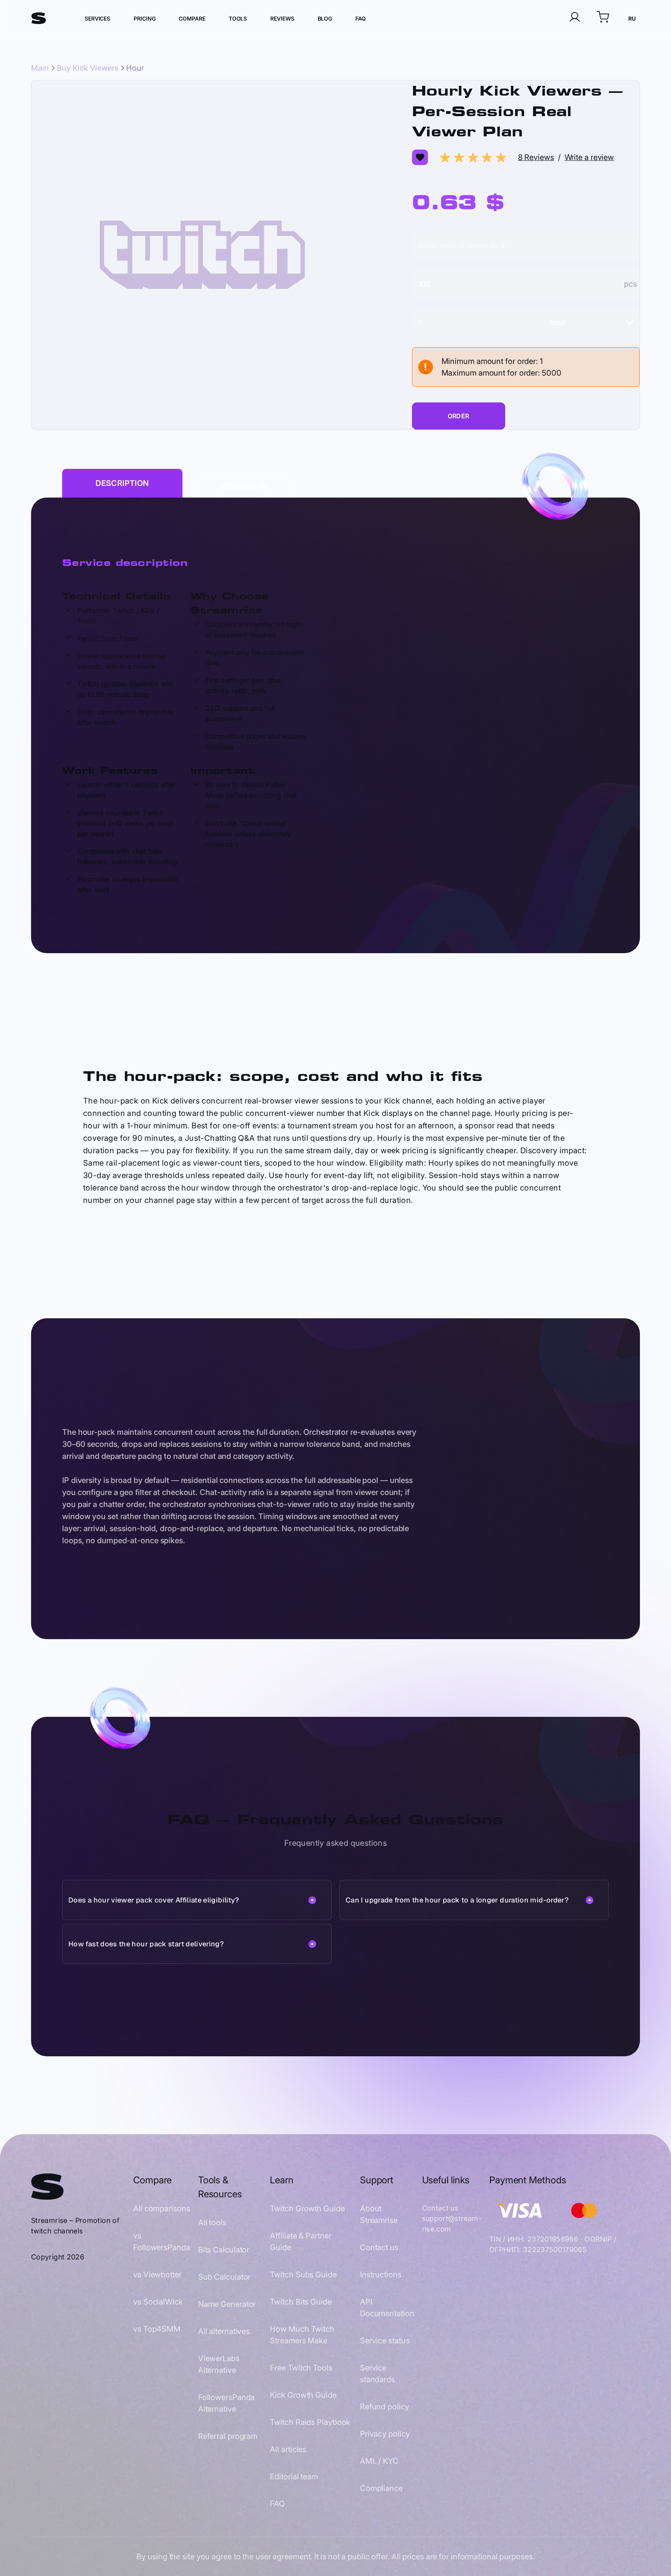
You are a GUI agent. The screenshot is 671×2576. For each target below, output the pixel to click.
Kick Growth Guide (303, 2395)
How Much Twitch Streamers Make (302, 2335)
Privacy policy (385, 2434)
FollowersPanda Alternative (227, 2403)
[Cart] (603, 18)
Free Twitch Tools (301, 2368)
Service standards (377, 2374)
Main (40, 68)
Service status (385, 2341)
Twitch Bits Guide (301, 2302)
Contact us (379, 2247)
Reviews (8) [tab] (244, 486)
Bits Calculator (224, 2250)
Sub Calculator (224, 2277)
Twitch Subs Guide (303, 2275)
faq (361, 18)
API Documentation (387, 2308)
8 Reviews (536, 157)
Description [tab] (122, 483)
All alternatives (224, 2331)
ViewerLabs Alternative (219, 2364)
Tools (238, 18)
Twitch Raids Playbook (310, 2422)
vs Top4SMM (157, 2329)
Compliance (381, 2488)
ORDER (459, 416)
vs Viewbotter (157, 2275)
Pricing (144, 18)
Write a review (589, 157)
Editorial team (294, 2477)
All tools (212, 2223)
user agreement (283, 2557)
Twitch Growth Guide (307, 2209)
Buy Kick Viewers (87, 68)
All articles (288, 2449)
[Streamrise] (39, 18)
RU (632, 18)
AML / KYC (379, 2461)
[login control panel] (575, 18)
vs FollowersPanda (162, 2242)
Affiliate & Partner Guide (301, 2242)
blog (325, 18)
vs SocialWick (158, 2302)
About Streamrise (379, 2214)
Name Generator (227, 2304)
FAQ (277, 2504)
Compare (192, 18)
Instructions (381, 2275)
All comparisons (162, 2209)
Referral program (228, 2436)
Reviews (282, 18)
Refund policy (385, 2407)
